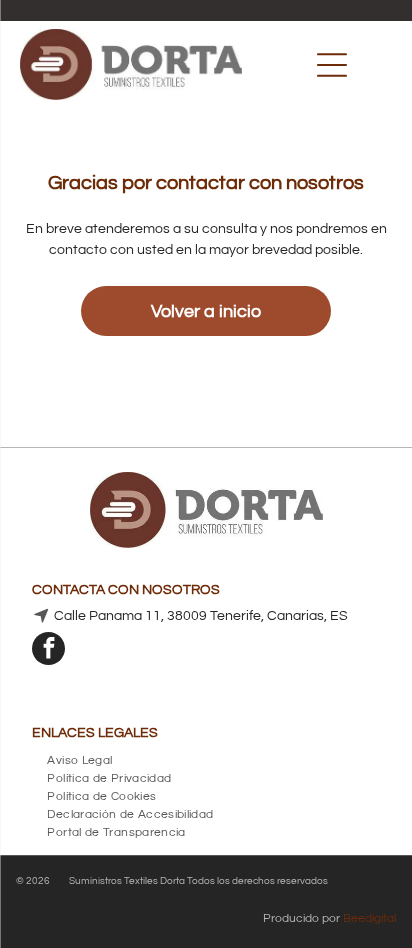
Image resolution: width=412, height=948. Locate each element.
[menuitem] (79, 758)
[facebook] (48, 651)
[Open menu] (332, 65)
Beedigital (369, 918)
